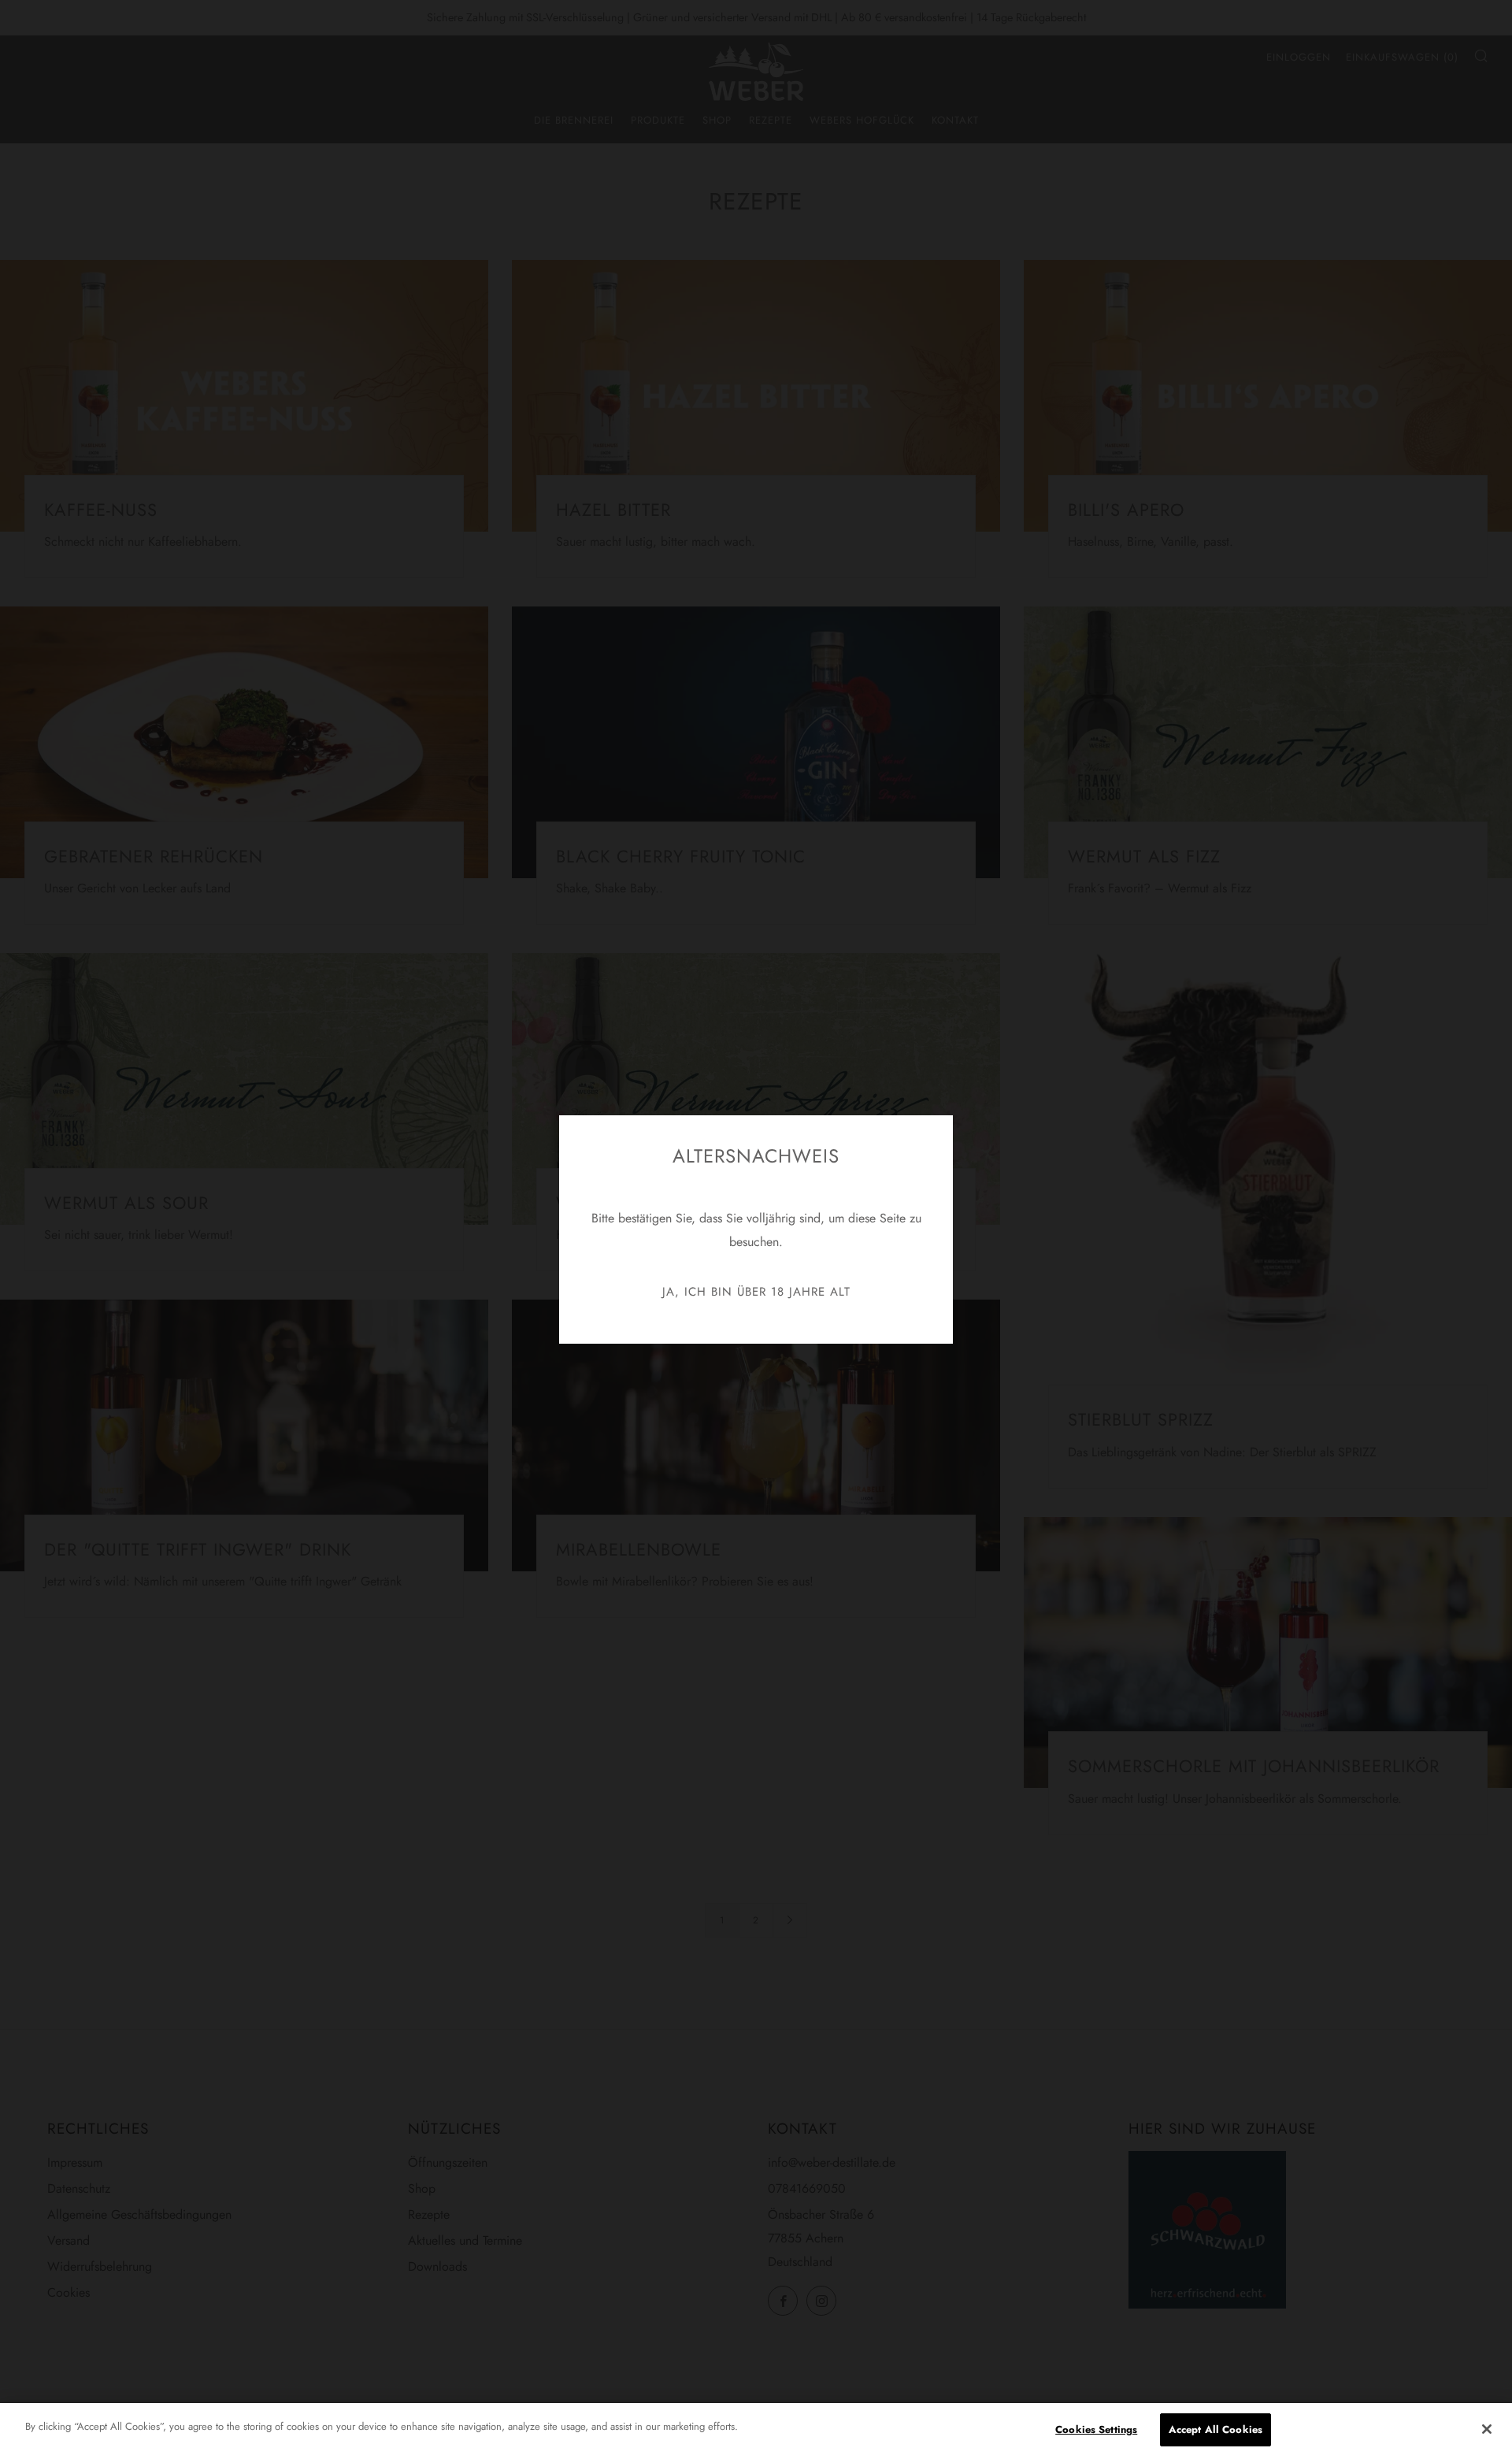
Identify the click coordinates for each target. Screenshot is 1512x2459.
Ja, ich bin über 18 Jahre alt (756, 1292)
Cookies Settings (1096, 2429)
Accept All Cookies (1216, 2429)
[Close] (1487, 2429)
